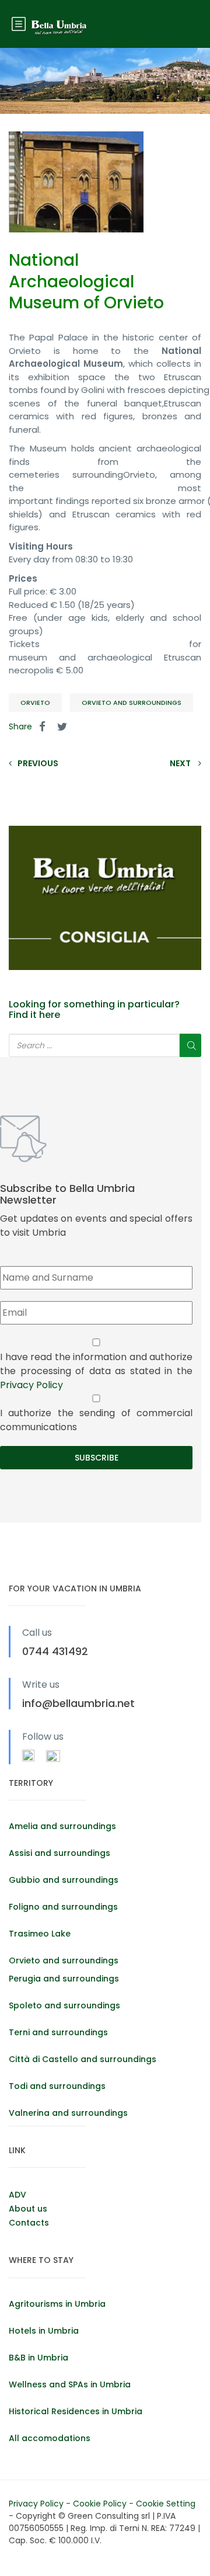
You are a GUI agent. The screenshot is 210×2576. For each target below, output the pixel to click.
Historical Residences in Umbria (76, 2411)
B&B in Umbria (38, 2358)
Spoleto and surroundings (64, 2005)
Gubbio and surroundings (64, 1880)
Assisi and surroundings (60, 1853)
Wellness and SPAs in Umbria (70, 2384)
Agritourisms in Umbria (57, 2304)
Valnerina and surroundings (68, 2113)
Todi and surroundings (57, 2086)
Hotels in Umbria (44, 2331)
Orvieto (35, 703)
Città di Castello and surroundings (83, 2059)
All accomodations (50, 2438)
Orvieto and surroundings (132, 703)
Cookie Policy (101, 2504)
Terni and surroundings (58, 2032)
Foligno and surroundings (63, 1907)
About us (28, 2209)
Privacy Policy (32, 1385)
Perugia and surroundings (64, 1979)
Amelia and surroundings (62, 1826)
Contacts (29, 2223)
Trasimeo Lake (40, 1934)
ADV (17, 2195)
